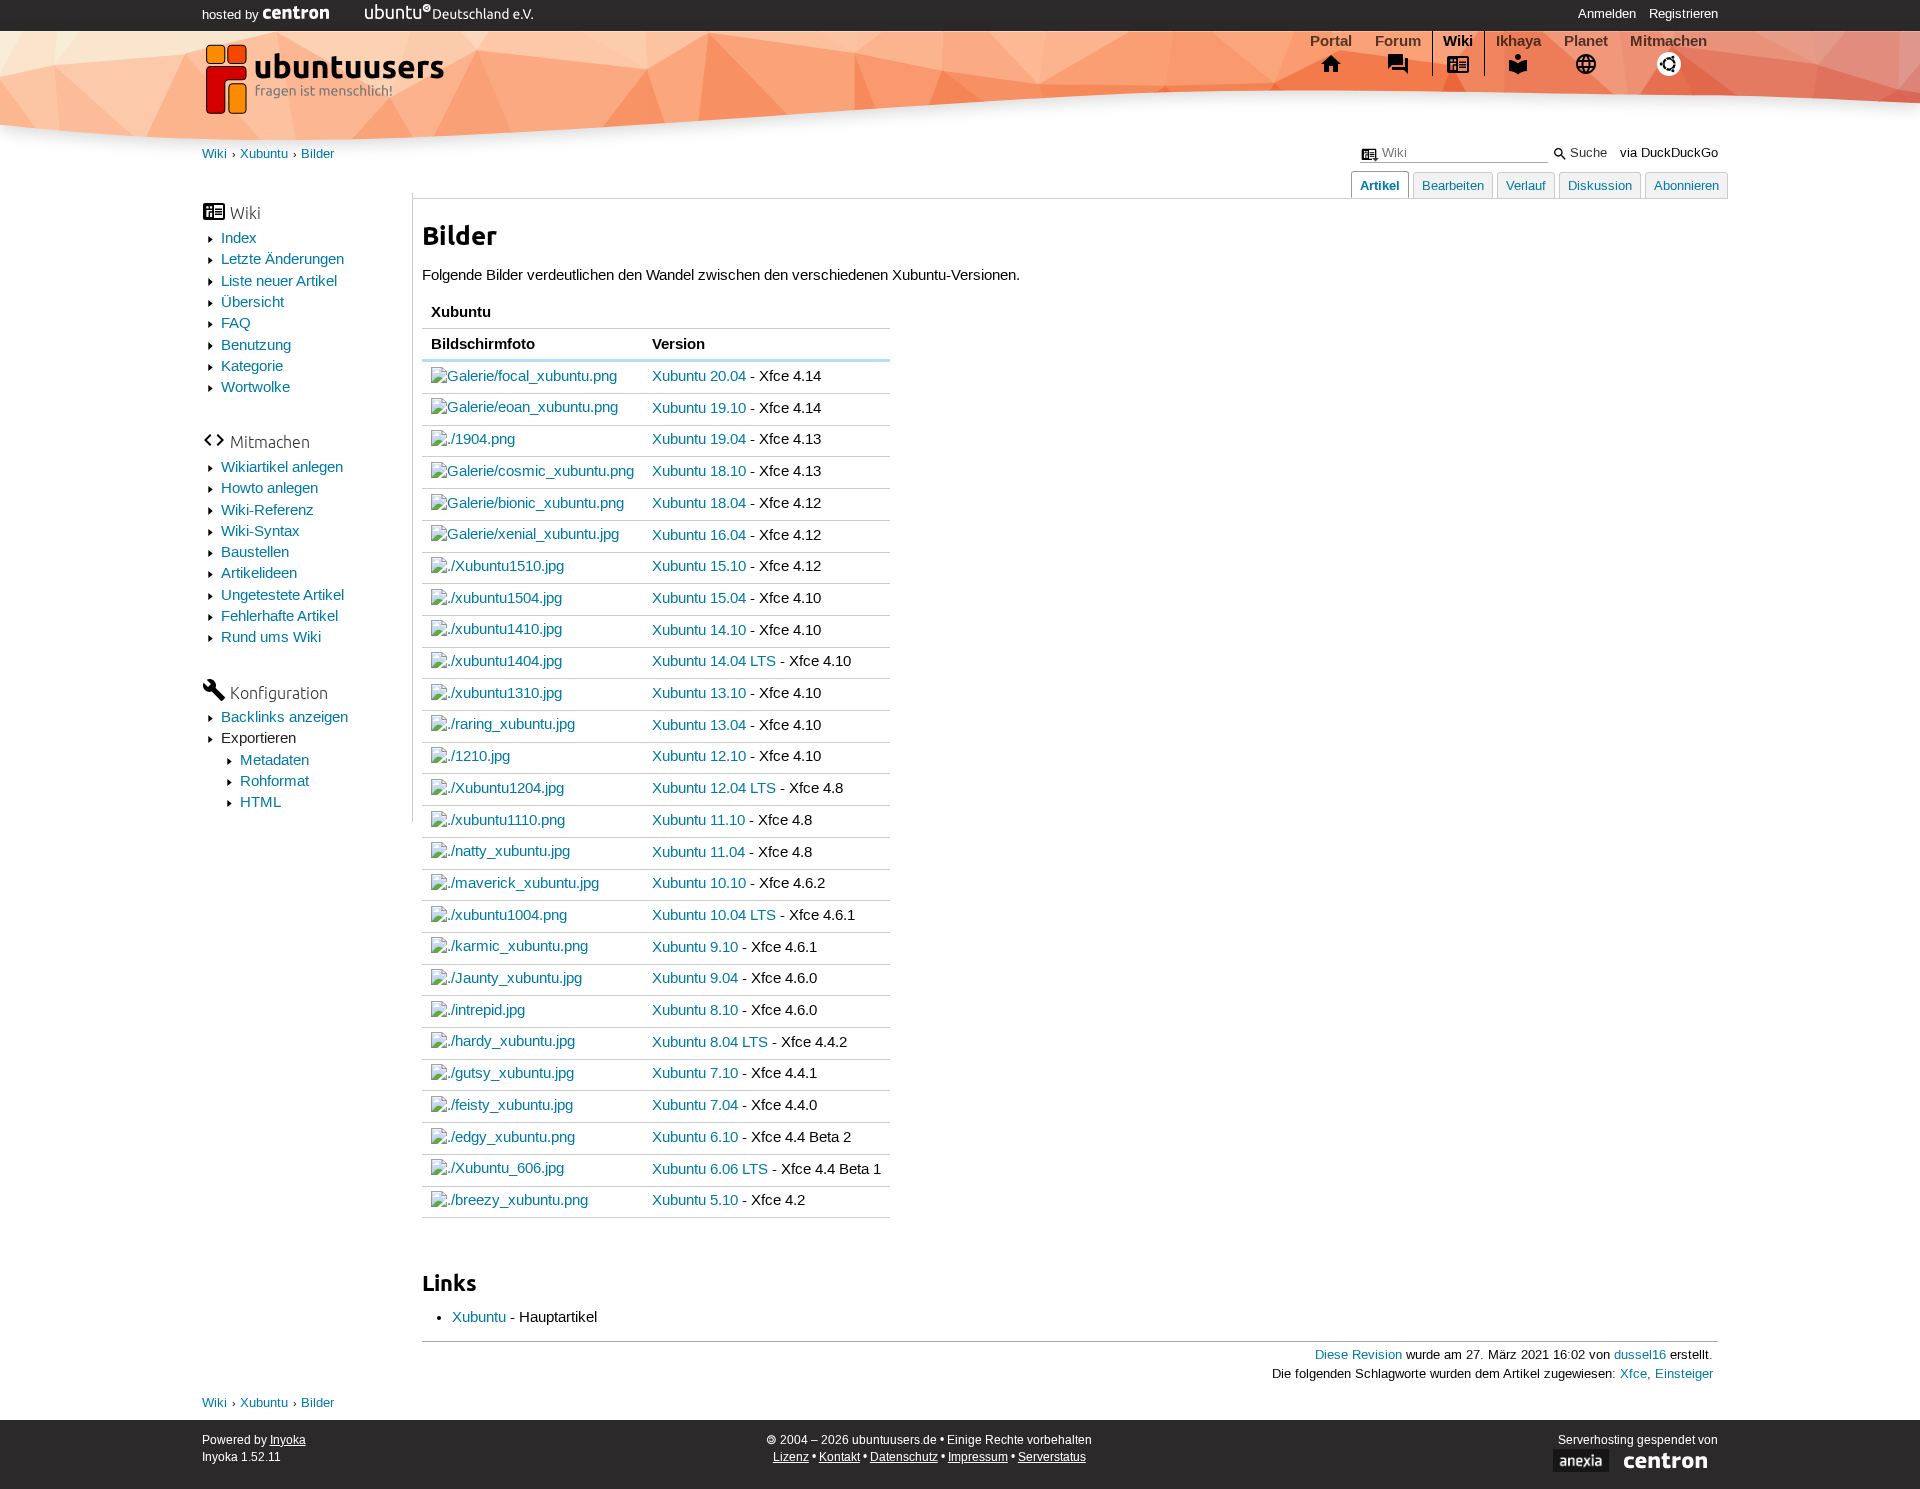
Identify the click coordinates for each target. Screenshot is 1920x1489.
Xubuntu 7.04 (695, 1106)
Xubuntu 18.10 (699, 472)
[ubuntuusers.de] (327, 85)
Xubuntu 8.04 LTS (710, 1043)
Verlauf (1526, 186)
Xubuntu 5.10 (695, 1201)
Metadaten (274, 761)
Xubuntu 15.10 (699, 567)
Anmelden (1607, 14)
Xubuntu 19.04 (699, 440)
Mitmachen (1668, 41)
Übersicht (252, 303)
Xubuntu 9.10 (695, 948)
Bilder (317, 154)
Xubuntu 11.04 (698, 853)
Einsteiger (1684, 1374)
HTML (260, 803)
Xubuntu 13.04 (699, 726)
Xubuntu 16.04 (699, 536)
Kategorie (252, 367)
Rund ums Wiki (271, 638)
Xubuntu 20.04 (699, 377)
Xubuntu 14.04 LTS (714, 662)
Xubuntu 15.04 (699, 599)
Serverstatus (1052, 1457)
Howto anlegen (269, 489)
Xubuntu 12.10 (699, 757)
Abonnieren (1686, 186)
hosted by (232, 15)
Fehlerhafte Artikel (279, 617)
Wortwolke (255, 388)
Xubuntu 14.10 (699, 631)
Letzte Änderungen (282, 260)
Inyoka (288, 1440)
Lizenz (791, 1457)
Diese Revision (1358, 1355)
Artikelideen (259, 574)
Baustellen (255, 553)
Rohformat (274, 782)
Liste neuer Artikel (279, 282)
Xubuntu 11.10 (698, 821)
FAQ (236, 324)
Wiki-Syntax (260, 532)
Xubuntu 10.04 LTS (714, 916)
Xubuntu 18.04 (699, 504)
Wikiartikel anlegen (282, 468)
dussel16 (1640, 1355)
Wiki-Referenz (267, 511)
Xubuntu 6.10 (695, 1138)
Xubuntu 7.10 (695, 1074)
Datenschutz (904, 1457)
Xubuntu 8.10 (695, 1011)
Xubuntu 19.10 (699, 409)
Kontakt (839, 1457)
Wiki (1458, 41)
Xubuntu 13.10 (699, 694)
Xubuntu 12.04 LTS (714, 789)
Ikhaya (1518, 41)
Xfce (1633, 1374)
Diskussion (1600, 186)
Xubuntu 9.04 (695, 979)
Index (239, 239)
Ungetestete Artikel (282, 596)
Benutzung (256, 346)
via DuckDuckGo (1669, 153)
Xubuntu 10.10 (699, 884)
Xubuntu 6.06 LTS (710, 1170)
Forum (1398, 41)
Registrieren (1683, 14)
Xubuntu (264, 154)
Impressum (978, 1457)
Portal (1331, 41)
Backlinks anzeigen (284, 718)
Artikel (1380, 185)
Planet (1586, 41)
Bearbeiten (1453, 186)
